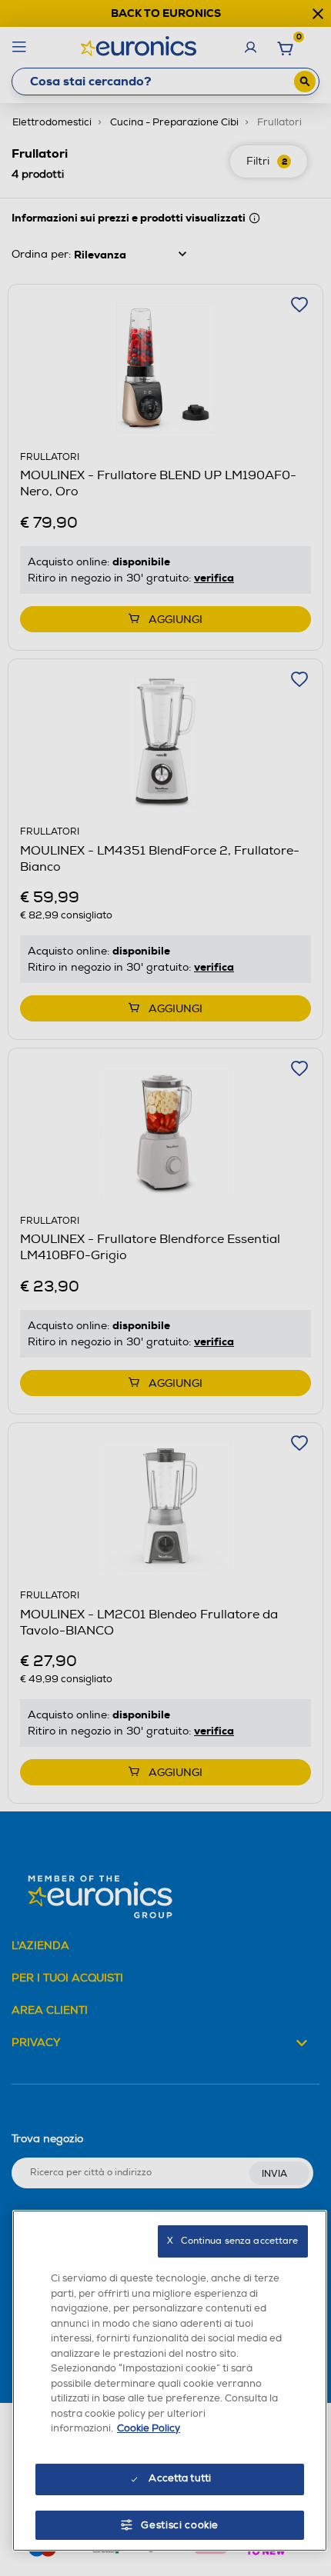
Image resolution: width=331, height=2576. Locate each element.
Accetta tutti (180, 2478)
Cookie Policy (149, 2428)
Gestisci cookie (180, 2525)
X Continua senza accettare (232, 2241)
